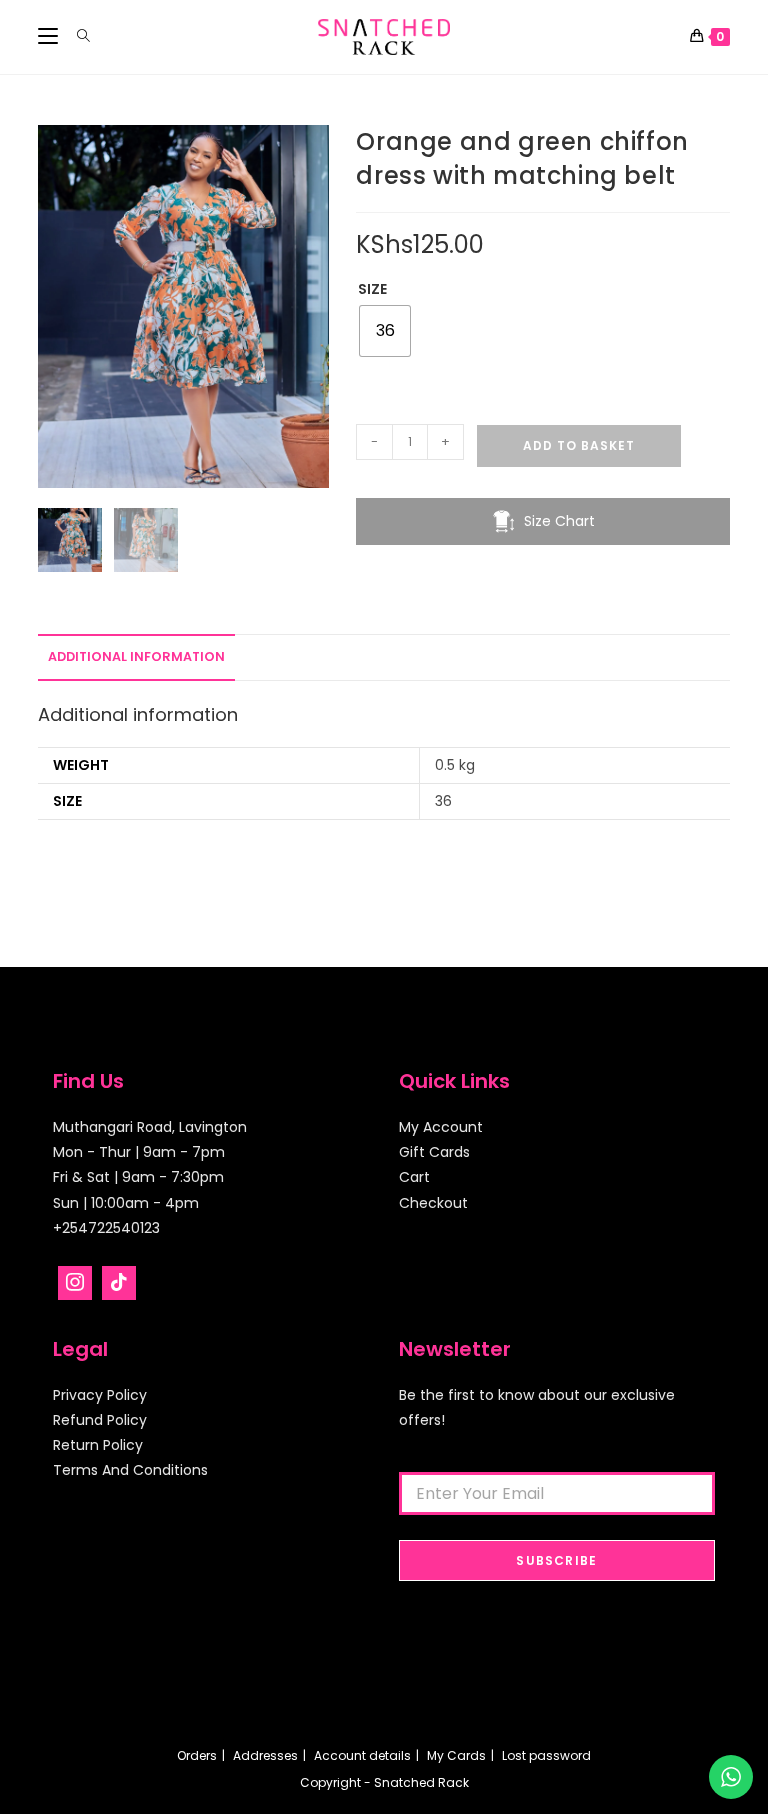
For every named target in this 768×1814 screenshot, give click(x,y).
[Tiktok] (119, 1283)
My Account (441, 1127)
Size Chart (559, 521)
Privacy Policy (100, 1395)
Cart (414, 1177)
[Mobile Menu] (50, 36)
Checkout (433, 1203)
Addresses (265, 1755)
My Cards (456, 1755)
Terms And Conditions (130, 1470)
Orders (197, 1755)
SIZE (372, 289)
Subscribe (556, 1560)
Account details (362, 1755)
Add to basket (579, 445)
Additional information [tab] (136, 656)
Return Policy (98, 1445)
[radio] (385, 331)
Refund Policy (100, 1420)
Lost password (546, 1755)
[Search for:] (76, 36)
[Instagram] (75, 1283)
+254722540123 (106, 1228)
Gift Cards (434, 1152)
